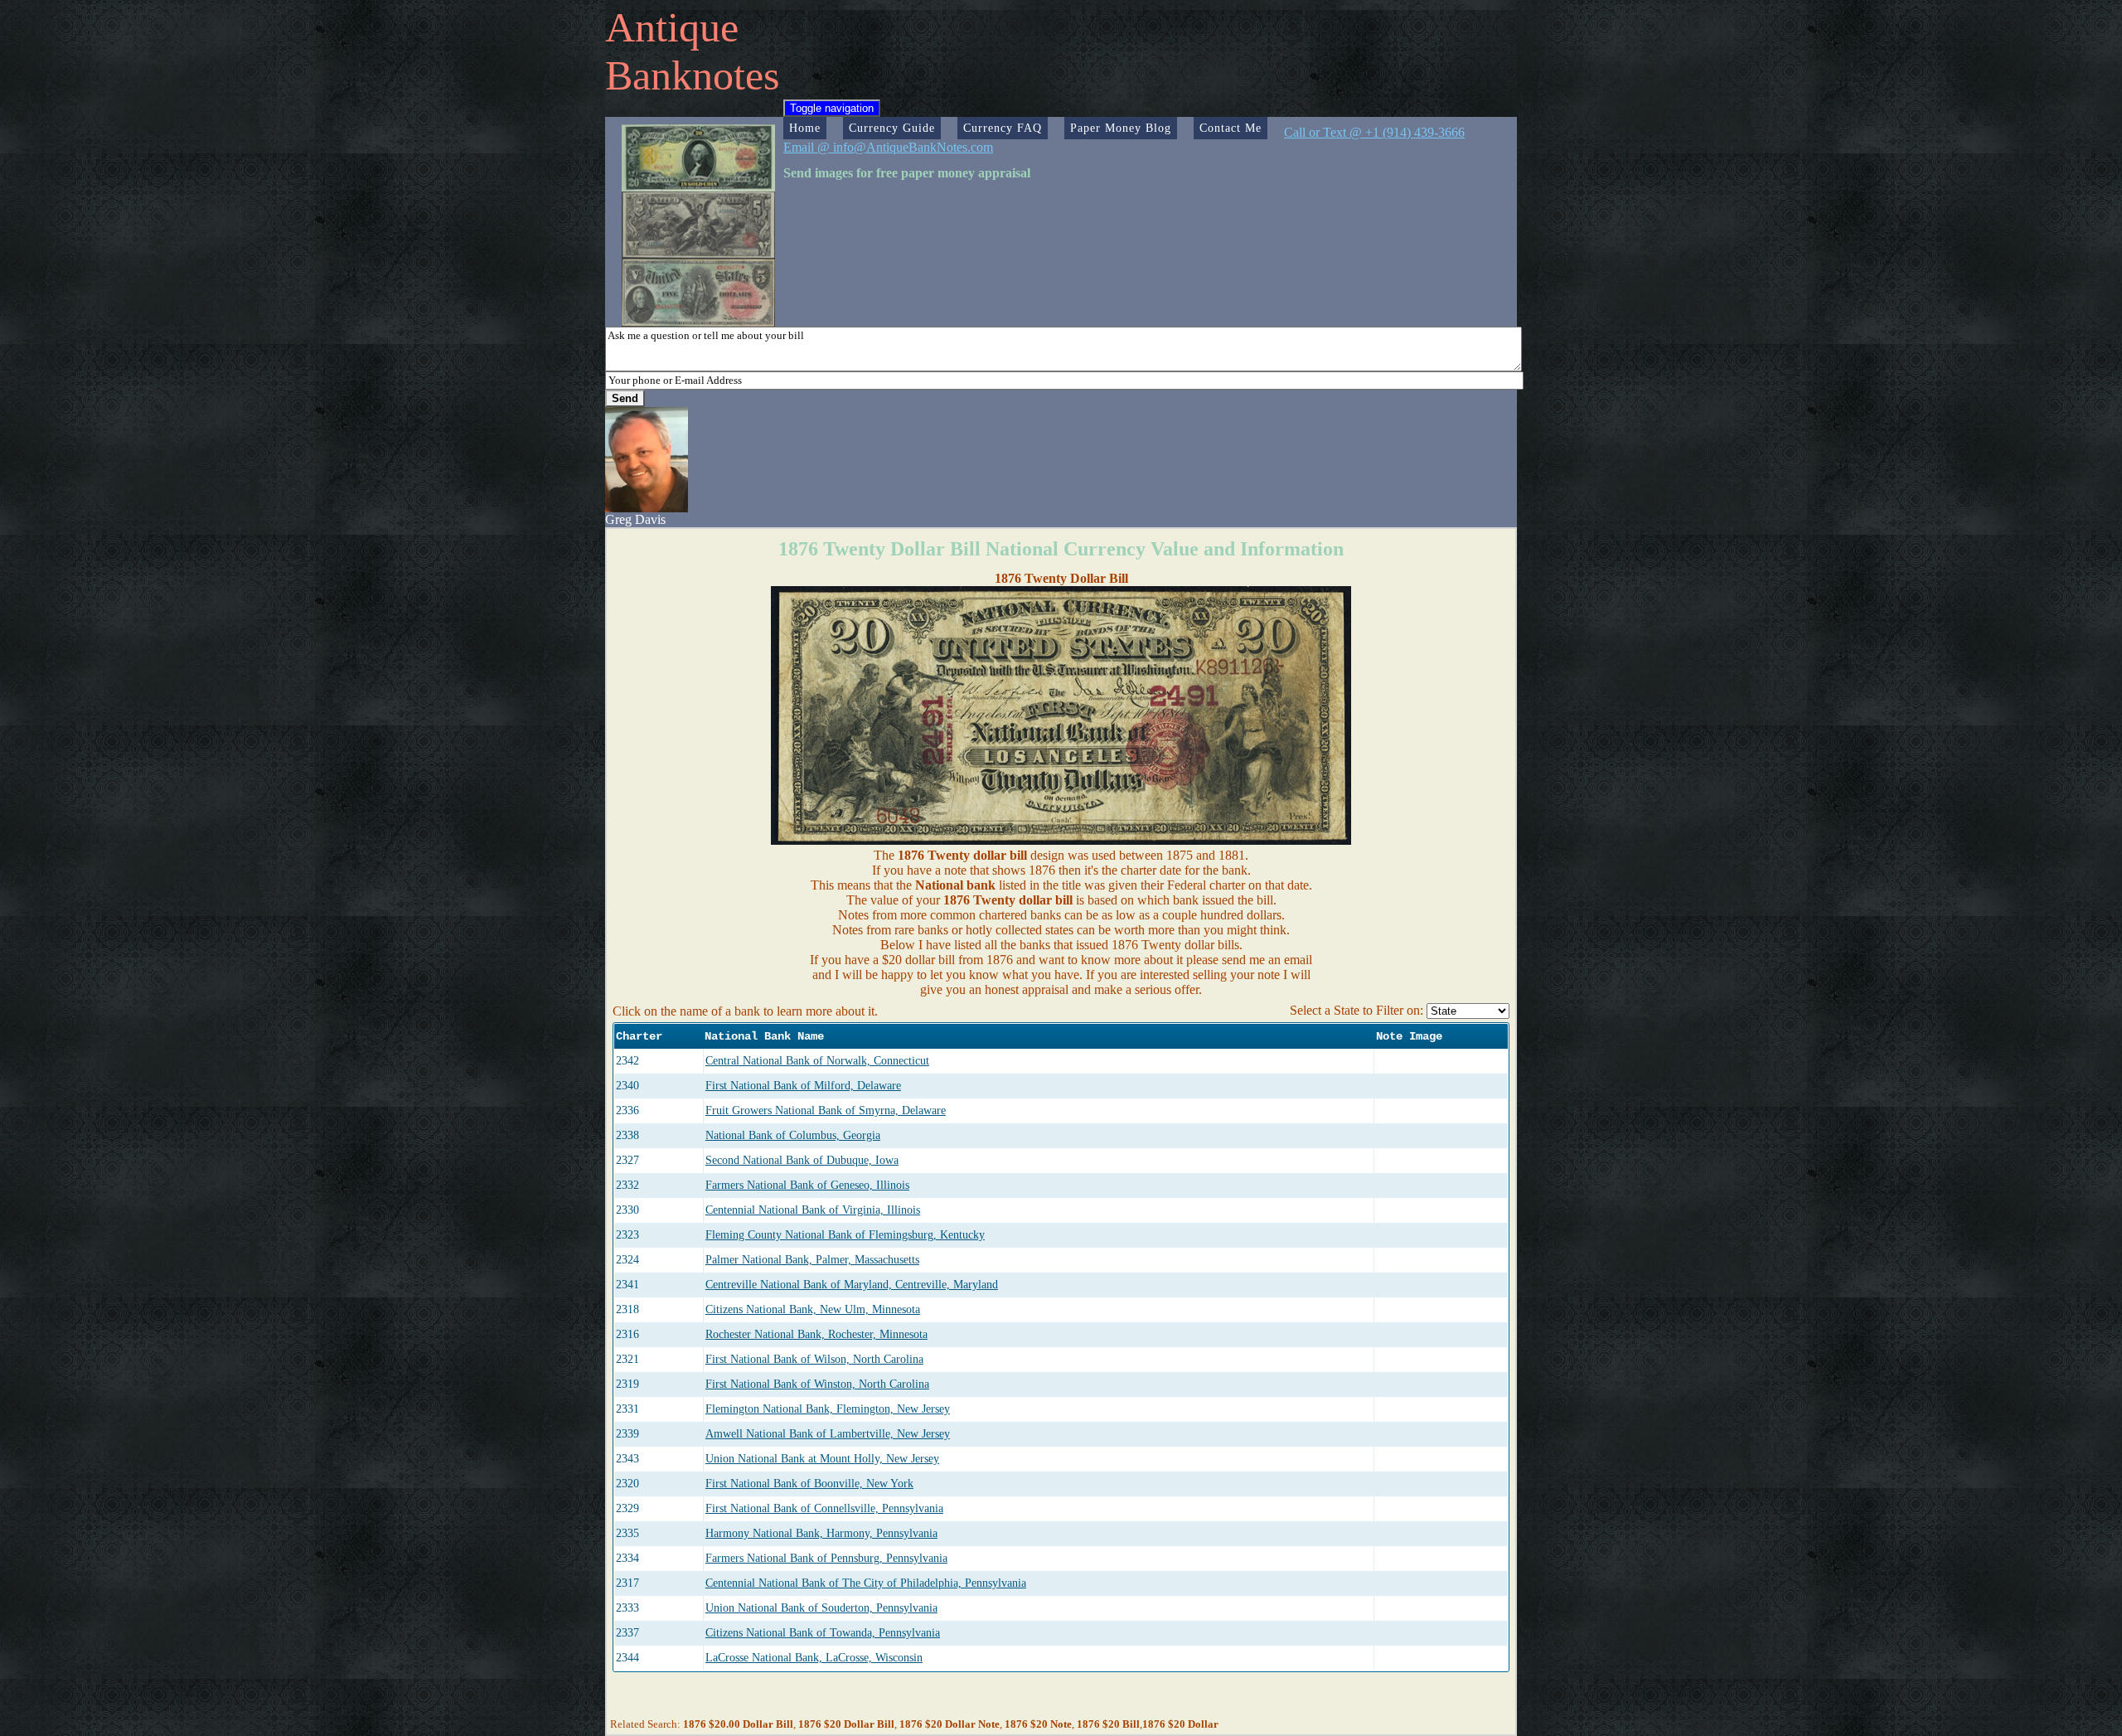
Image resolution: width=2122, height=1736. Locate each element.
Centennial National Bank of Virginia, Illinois (813, 1210)
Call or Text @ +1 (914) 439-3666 (1374, 132)
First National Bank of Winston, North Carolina (817, 1384)
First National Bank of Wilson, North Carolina (814, 1359)
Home (805, 128)
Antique (672, 27)
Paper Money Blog (1121, 128)
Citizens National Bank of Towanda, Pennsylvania (823, 1633)
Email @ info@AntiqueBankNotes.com (888, 147)
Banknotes (692, 75)
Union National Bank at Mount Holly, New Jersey (822, 1459)
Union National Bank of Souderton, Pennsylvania (821, 1608)
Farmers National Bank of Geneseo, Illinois (807, 1185)
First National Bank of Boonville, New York (809, 1484)
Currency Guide (892, 128)
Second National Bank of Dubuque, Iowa (802, 1160)
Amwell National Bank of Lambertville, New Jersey (828, 1434)
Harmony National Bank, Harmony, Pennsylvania (821, 1533)
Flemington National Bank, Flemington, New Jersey (828, 1409)
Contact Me (1231, 128)
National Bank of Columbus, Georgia (793, 1135)
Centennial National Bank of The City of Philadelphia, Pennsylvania (866, 1583)
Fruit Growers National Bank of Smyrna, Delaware (826, 1110)
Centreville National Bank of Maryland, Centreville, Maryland (852, 1285)
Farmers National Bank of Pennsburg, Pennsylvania (826, 1558)
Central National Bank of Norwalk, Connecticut (817, 1061)
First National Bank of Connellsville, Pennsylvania (824, 1508)
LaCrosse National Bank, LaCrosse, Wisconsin (814, 1658)
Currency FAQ (1003, 128)
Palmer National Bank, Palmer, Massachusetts (812, 1260)
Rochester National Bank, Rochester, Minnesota (816, 1334)
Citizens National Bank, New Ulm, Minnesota (813, 1309)
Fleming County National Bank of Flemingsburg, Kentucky (845, 1235)
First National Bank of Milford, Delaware (803, 1086)
